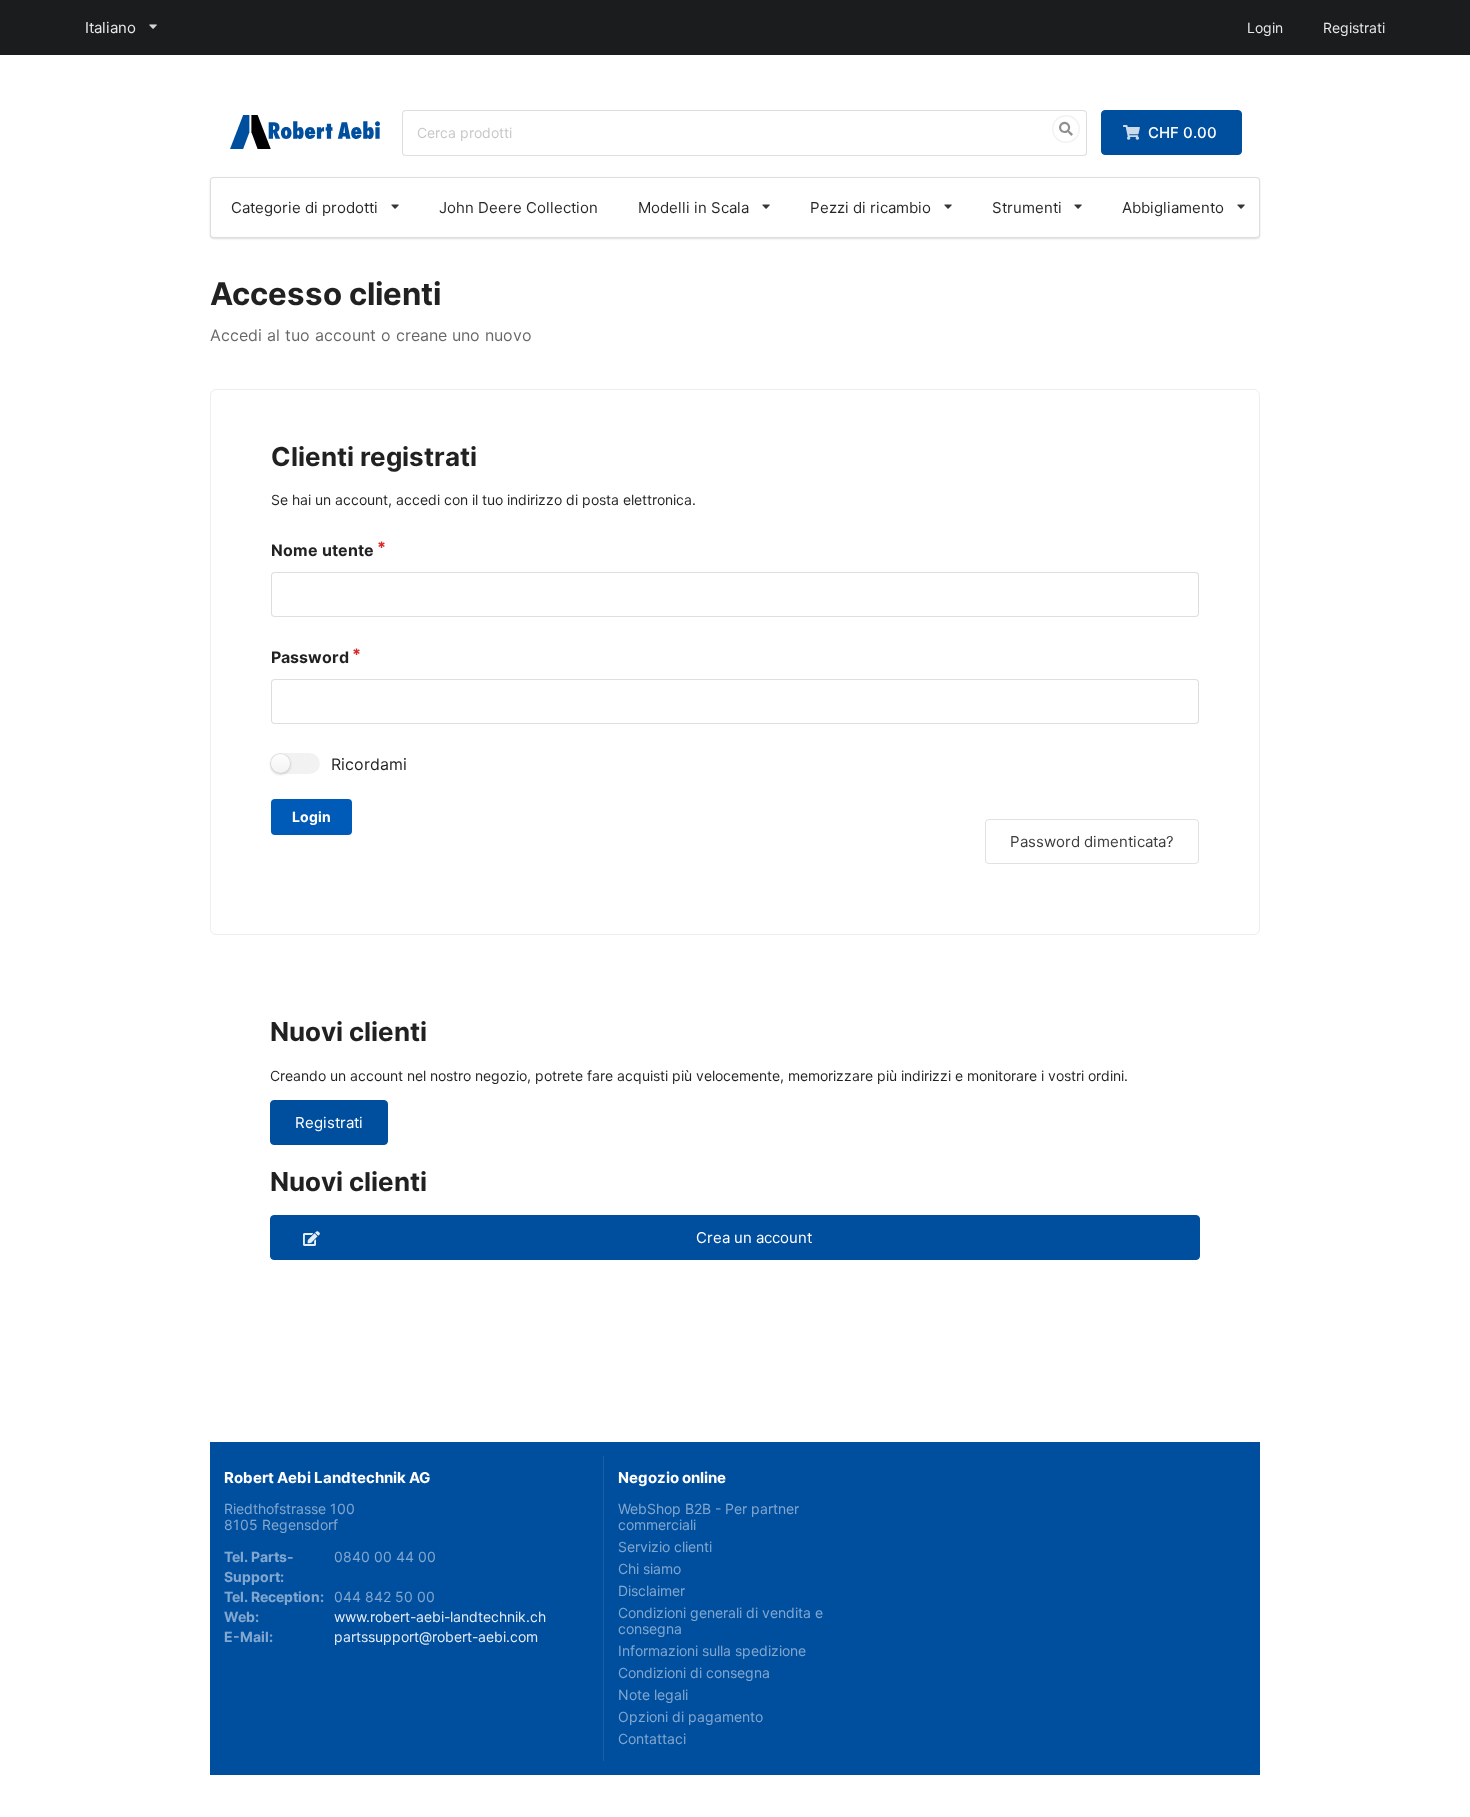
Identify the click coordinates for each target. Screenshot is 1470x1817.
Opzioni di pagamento (690, 1716)
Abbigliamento (1173, 207)
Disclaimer (651, 1590)
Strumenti (1027, 207)
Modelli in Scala (693, 207)
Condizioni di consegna (694, 1672)
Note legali (653, 1694)
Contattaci (652, 1738)
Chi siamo (649, 1568)
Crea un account (754, 1237)
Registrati (1354, 27)
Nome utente (322, 550)
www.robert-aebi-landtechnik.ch (440, 1616)
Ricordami (369, 764)
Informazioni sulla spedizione (712, 1650)
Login (1265, 27)
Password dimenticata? (1092, 841)
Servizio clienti (665, 1546)
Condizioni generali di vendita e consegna (720, 1620)
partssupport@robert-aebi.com (436, 1636)
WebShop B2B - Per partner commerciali (708, 1517)
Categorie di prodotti (304, 207)
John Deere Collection (518, 207)
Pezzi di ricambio (870, 207)
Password (310, 657)
